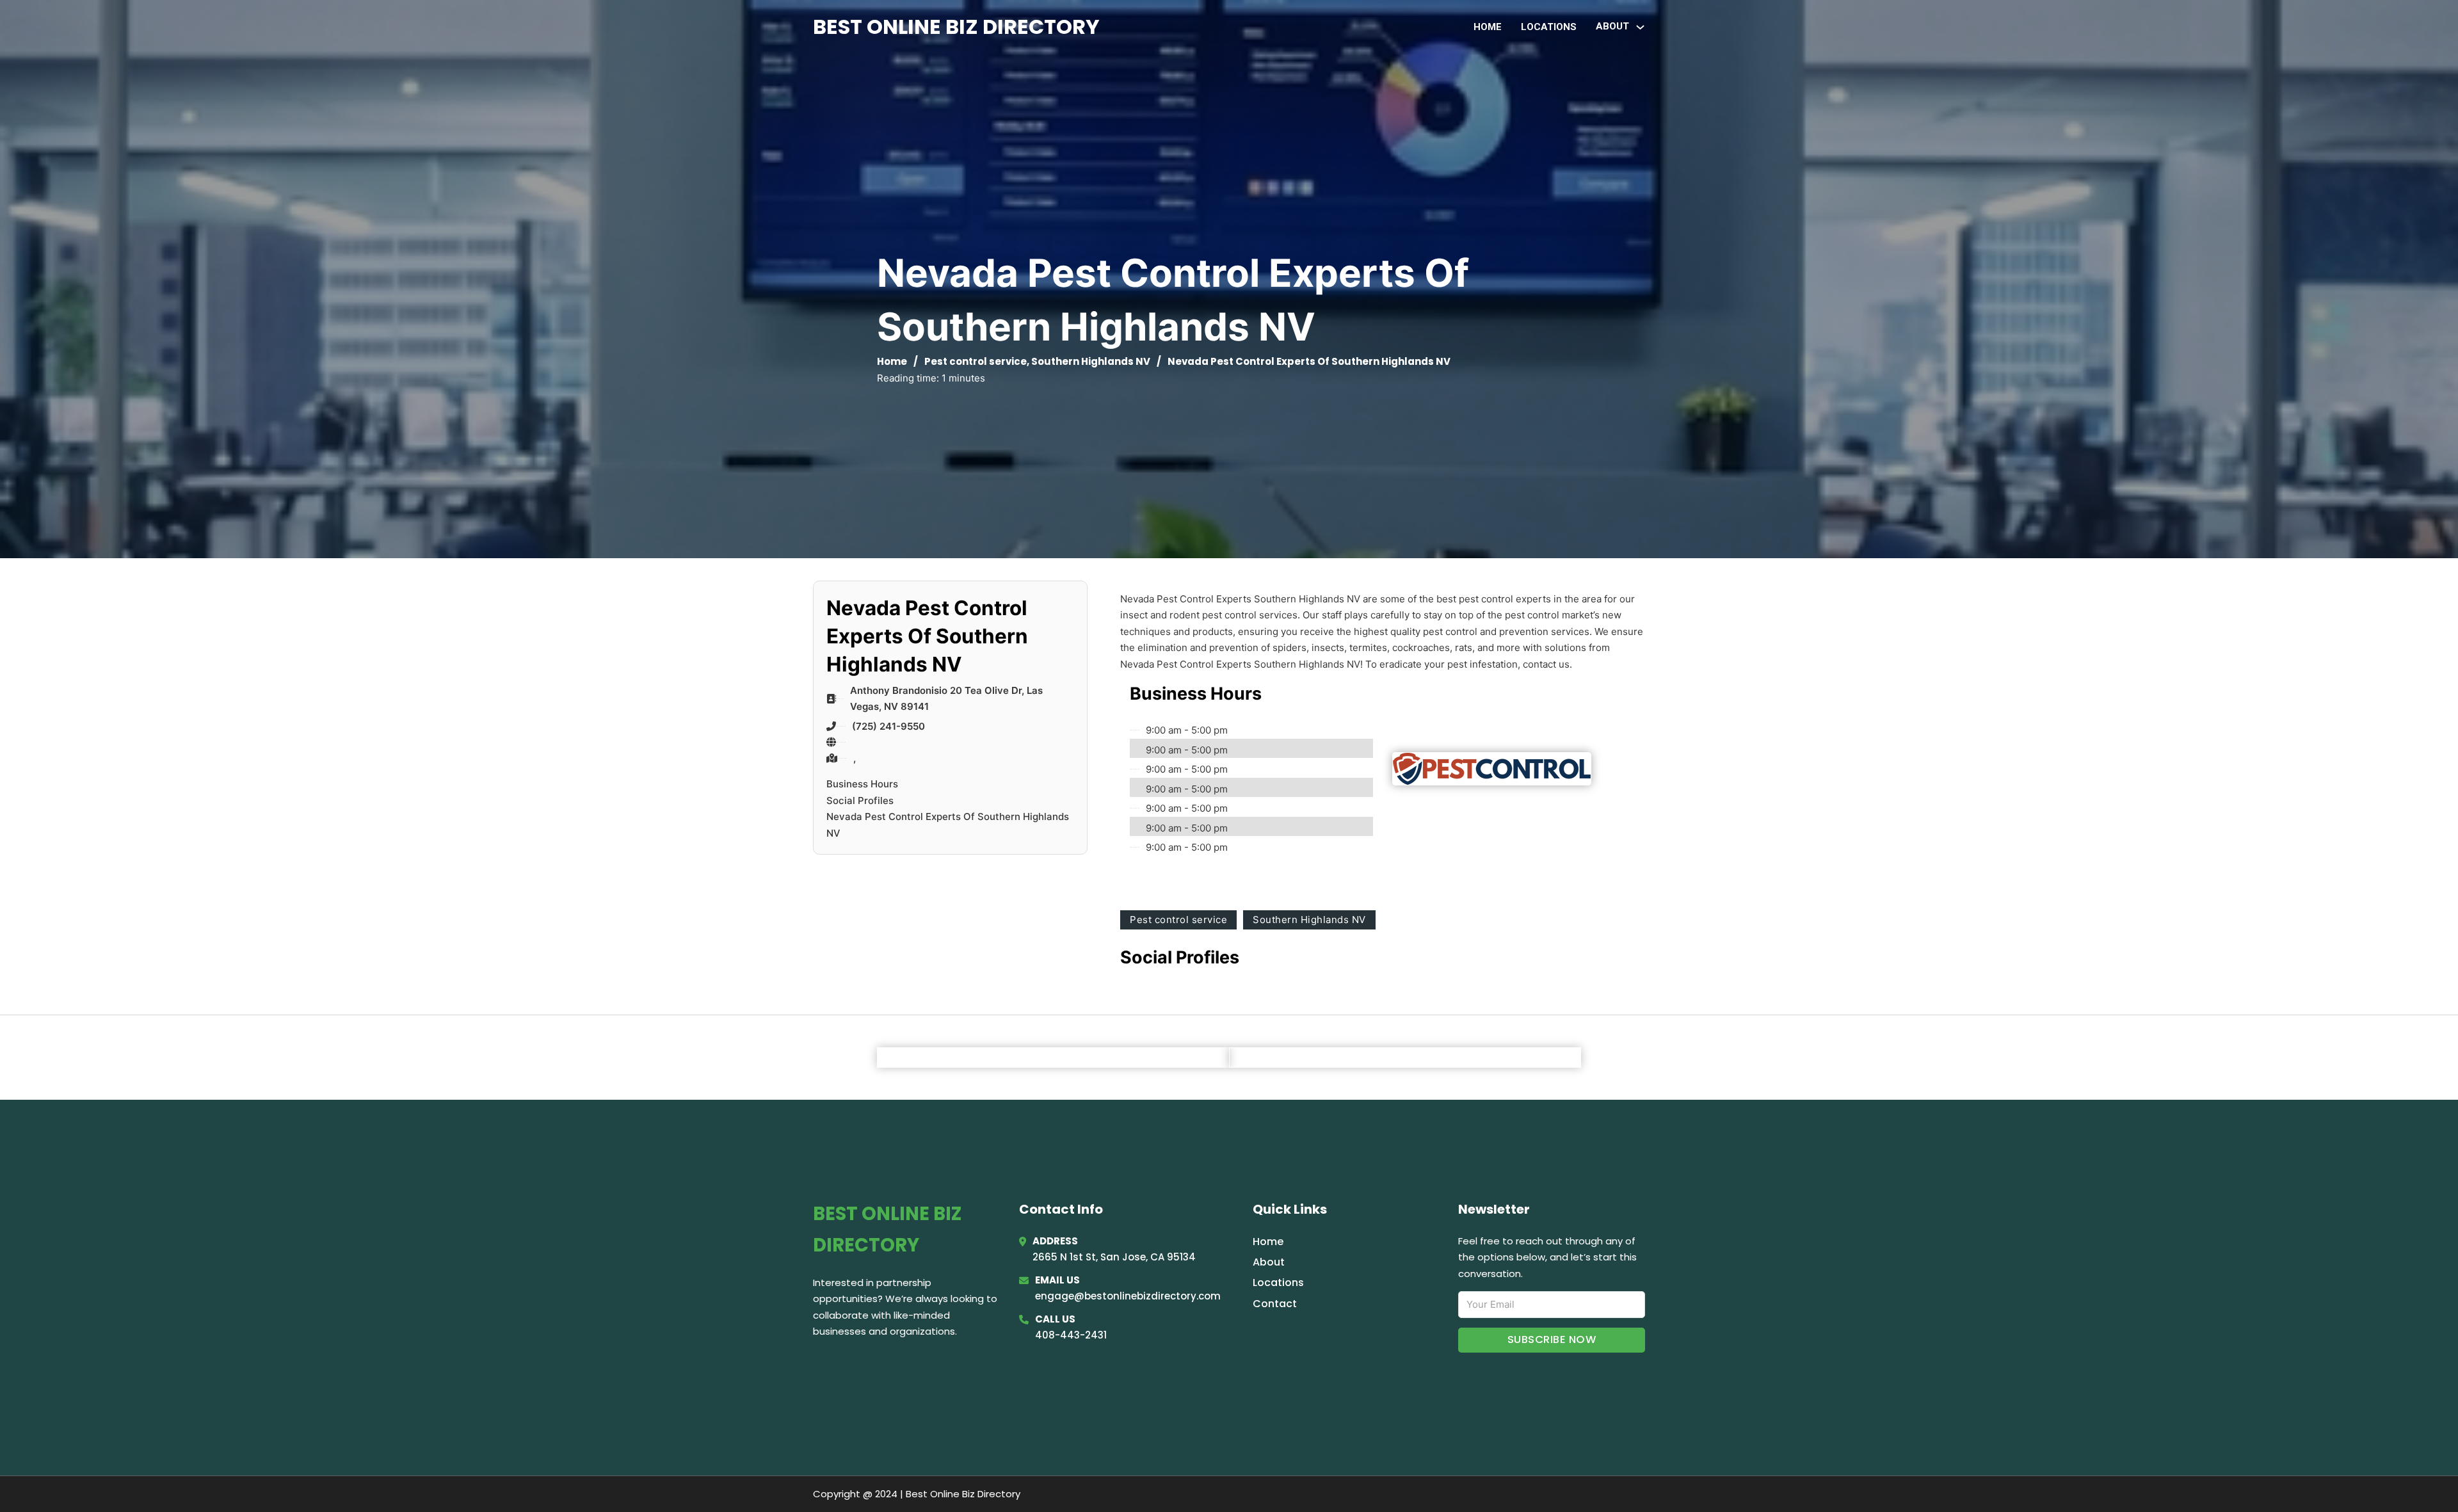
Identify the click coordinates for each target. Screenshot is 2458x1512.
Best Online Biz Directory (956, 27)
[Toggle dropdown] (1640, 27)
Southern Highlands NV (1091, 361)
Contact (1275, 1304)
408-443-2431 (1071, 1335)
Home (1488, 27)
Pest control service (976, 361)
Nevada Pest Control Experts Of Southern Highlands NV (948, 825)
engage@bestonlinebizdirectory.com (1128, 1296)
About (1269, 1262)
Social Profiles (860, 800)
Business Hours (862, 784)
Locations (1549, 27)
